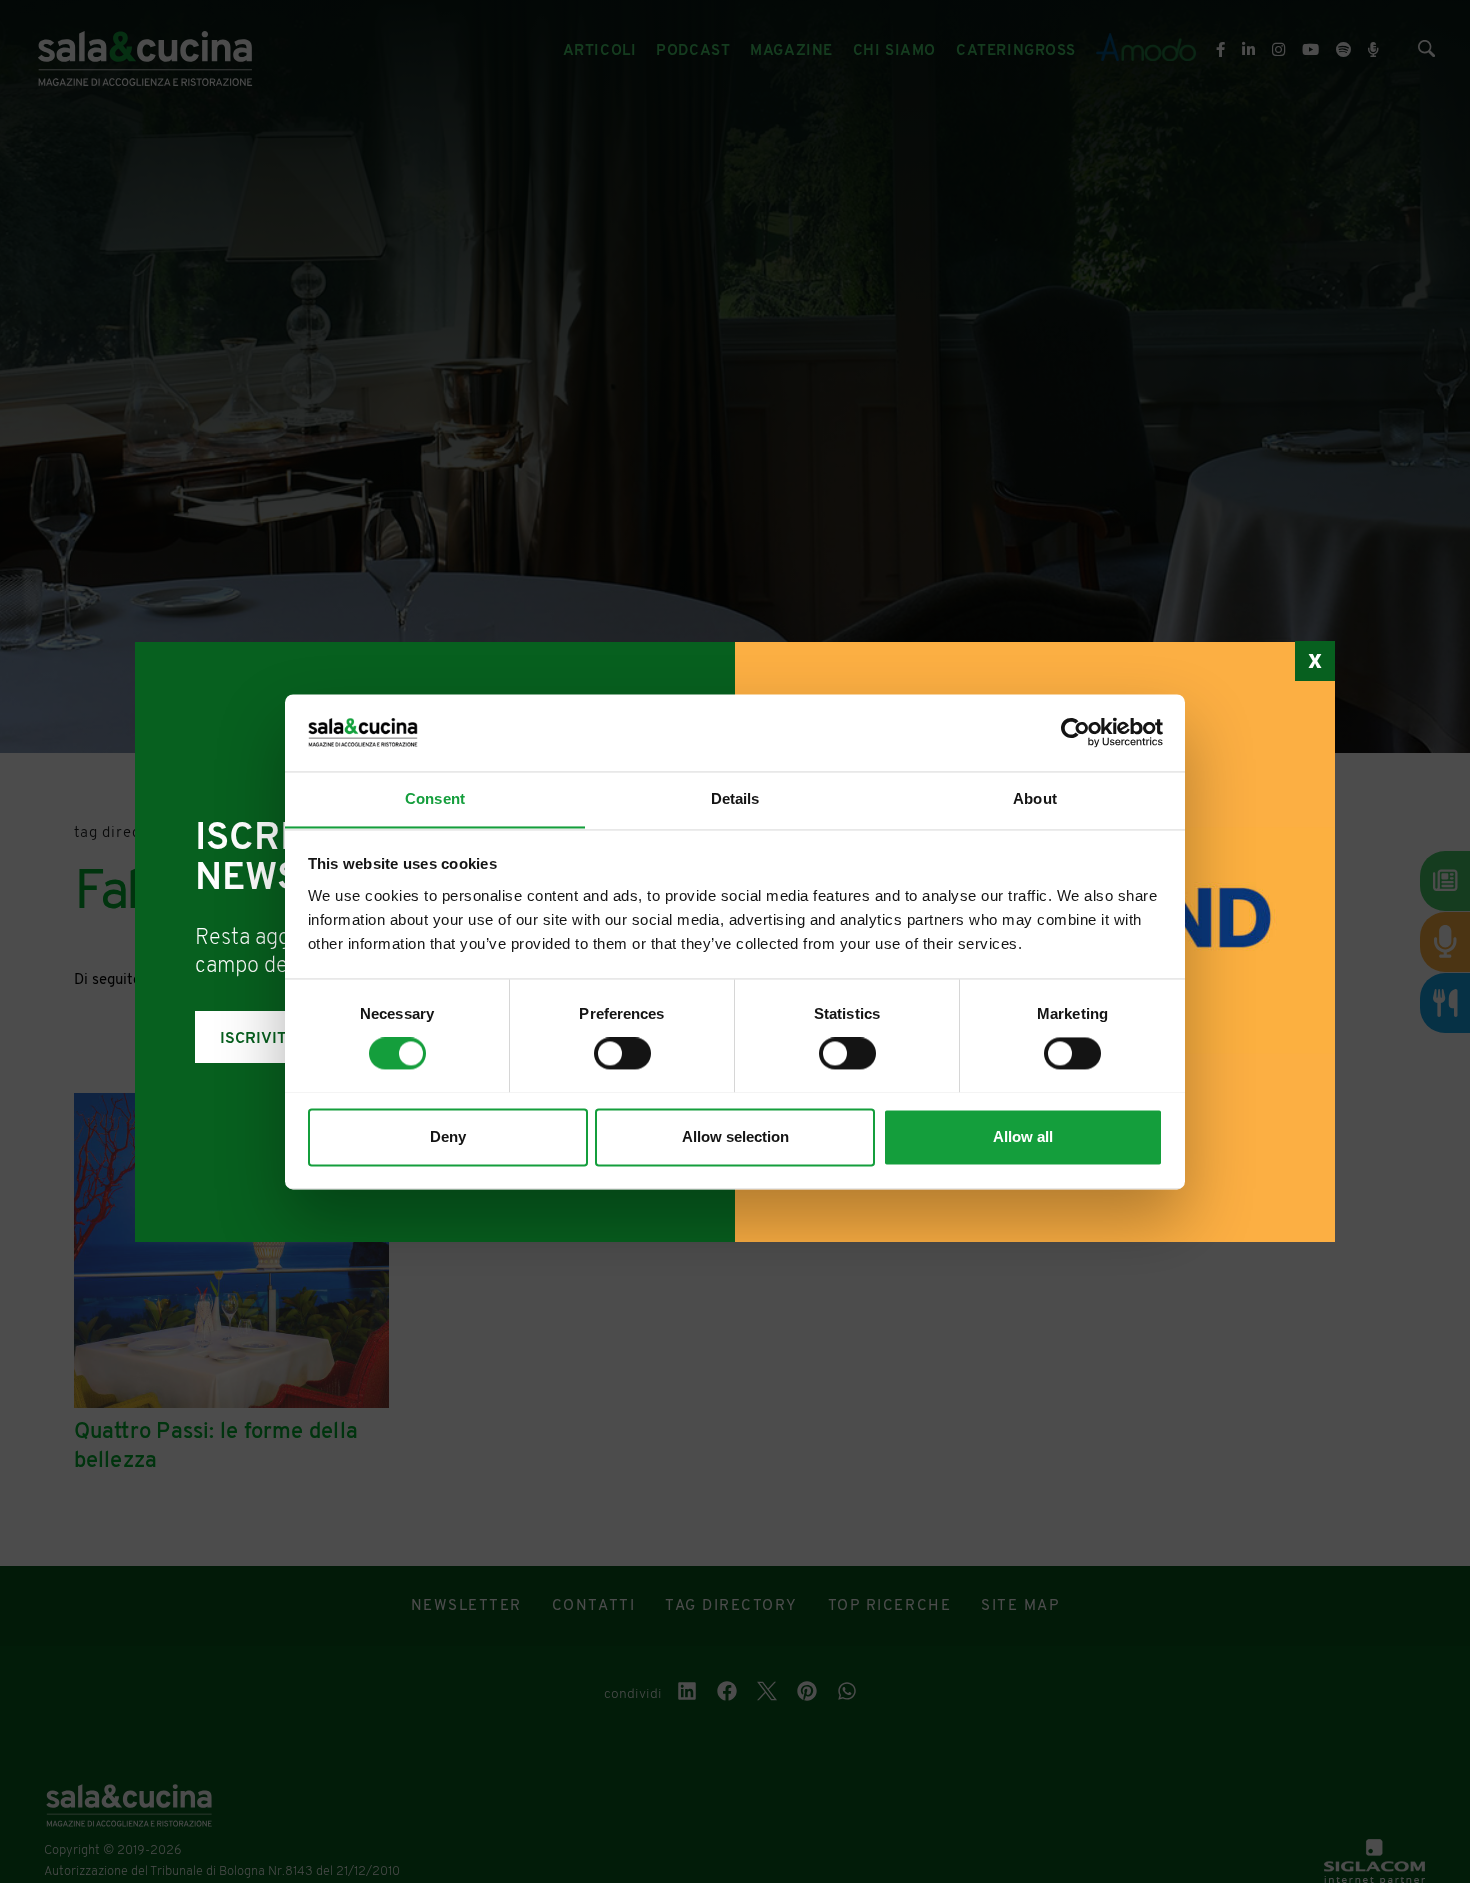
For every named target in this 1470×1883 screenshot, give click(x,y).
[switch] (622, 1053)
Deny (448, 1136)
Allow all (1023, 1136)
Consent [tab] (435, 798)
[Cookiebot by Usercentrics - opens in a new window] (1075, 732)
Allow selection (735, 1136)
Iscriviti (256, 1039)
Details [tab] (735, 798)
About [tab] (1035, 798)
